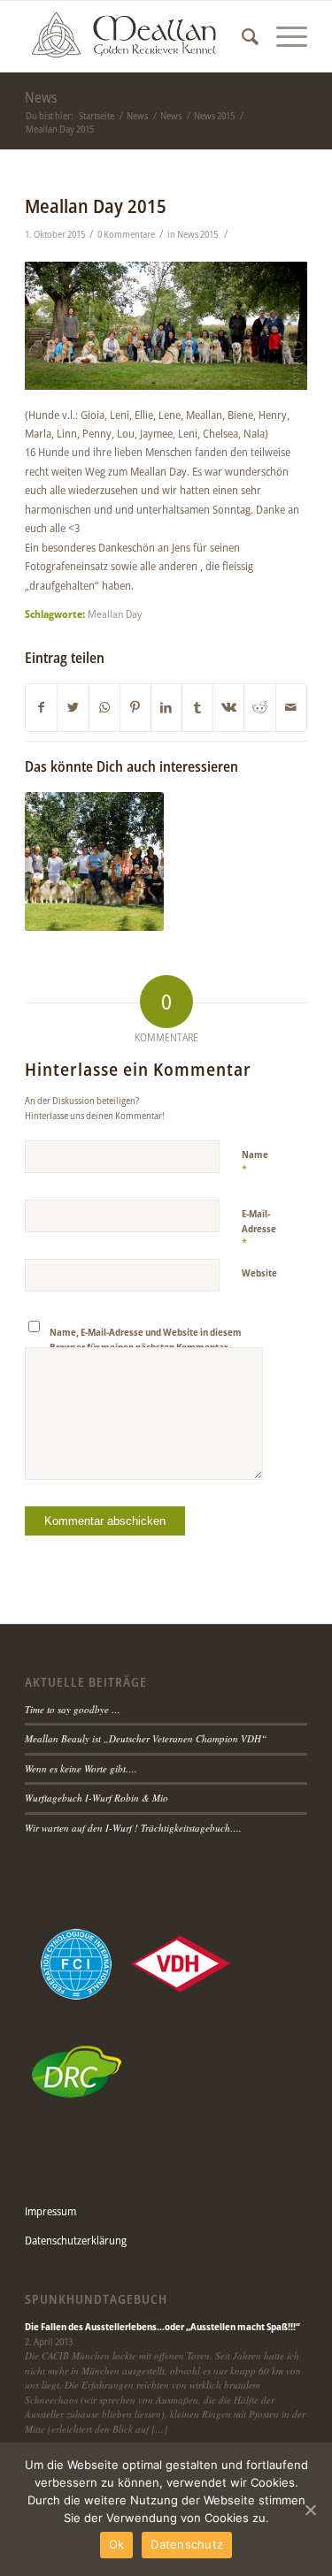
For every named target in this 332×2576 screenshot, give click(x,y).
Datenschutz (187, 2544)
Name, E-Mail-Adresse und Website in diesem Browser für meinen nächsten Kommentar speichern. (146, 1346)
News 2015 (197, 234)
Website (259, 1273)
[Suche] (241, 36)
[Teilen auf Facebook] (41, 707)
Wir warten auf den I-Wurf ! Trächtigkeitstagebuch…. (133, 1828)
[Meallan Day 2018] (94, 861)
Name (255, 1162)
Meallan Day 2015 (96, 206)
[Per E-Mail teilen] (291, 707)
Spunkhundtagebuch (96, 2299)
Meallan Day (115, 614)
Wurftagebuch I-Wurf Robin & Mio (97, 1798)
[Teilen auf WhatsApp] (104, 707)
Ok (117, 2544)
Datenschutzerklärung (76, 2240)
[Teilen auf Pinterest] (135, 707)
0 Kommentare (126, 234)
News (41, 97)
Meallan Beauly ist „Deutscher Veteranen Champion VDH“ (146, 1738)
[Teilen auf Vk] (228, 707)
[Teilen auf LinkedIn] (166, 707)
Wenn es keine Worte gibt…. (81, 1768)
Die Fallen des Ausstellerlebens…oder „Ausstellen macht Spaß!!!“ (162, 2326)
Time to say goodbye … (73, 1709)
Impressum (50, 2211)
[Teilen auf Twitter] (73, 707)
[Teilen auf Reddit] (259, 707)
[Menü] (283, 36)
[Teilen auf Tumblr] (197, 707)
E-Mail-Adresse (259, 1229)
